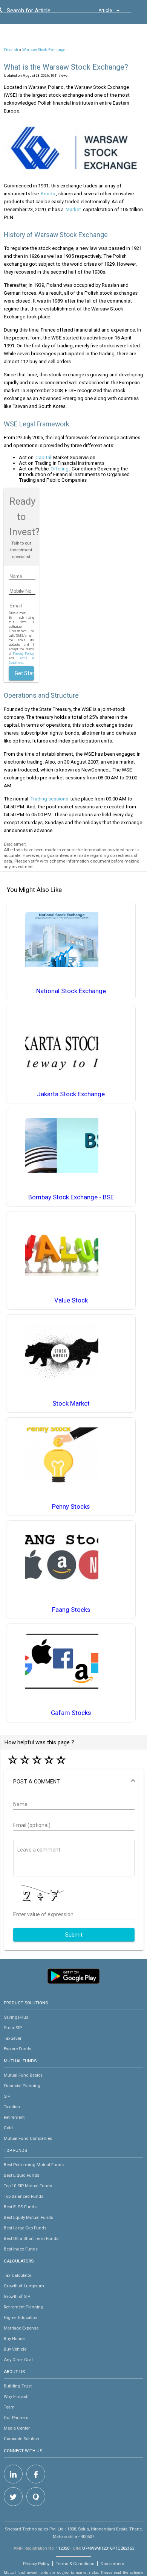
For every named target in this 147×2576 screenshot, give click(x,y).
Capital (43, 457)
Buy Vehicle (15, 2349)
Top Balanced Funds (24, 2196)
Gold (8, 2128)
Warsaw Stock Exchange (44, 50)
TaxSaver (13, 2038)
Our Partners (16, 2418)
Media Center (17, 2428)
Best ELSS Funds (20, 2207)
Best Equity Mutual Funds (28, 2217)
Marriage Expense (21, 2328)
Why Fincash (16, 2396)
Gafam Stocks (71, 1713)
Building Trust (18, 2386)
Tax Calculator (18, 2275)
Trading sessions (49, 799)
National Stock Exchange (71, 991)
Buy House (14, 2339)
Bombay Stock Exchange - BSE (71, 1197)
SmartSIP (13, 2028)
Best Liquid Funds (21, 2175)
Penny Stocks (71, 1507)
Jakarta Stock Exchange (71, 1094)
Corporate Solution (21, 2439)
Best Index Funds (21, 2249)
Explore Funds (18, 2049)
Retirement (14, 2117)
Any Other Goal (18, 2360)
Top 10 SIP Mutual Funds (28, 2186)
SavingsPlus (16, 2017)
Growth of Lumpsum (24, 2286)
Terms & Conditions (75, 2564)
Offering (60, 469)
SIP (7, 2096)
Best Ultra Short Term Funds (31, 2238)
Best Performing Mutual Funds (34, 2165)
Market (73, 209)
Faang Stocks (71, 1610)
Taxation (12, 2107)
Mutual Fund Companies (28, 2138)
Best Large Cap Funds (25, 2228)
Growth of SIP (17, 2296)
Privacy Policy (23, 654)
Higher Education (21, 2317)
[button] (74, 1782)
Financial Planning (22, 2086)
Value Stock (71, 1300)
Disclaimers (112, 2564)
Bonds (48, 194)
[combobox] (41, 12)
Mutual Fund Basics (23, 2075)
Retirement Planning (24, 2307)
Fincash (11, 50)
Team (9, 2407)
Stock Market (71, 1404)
